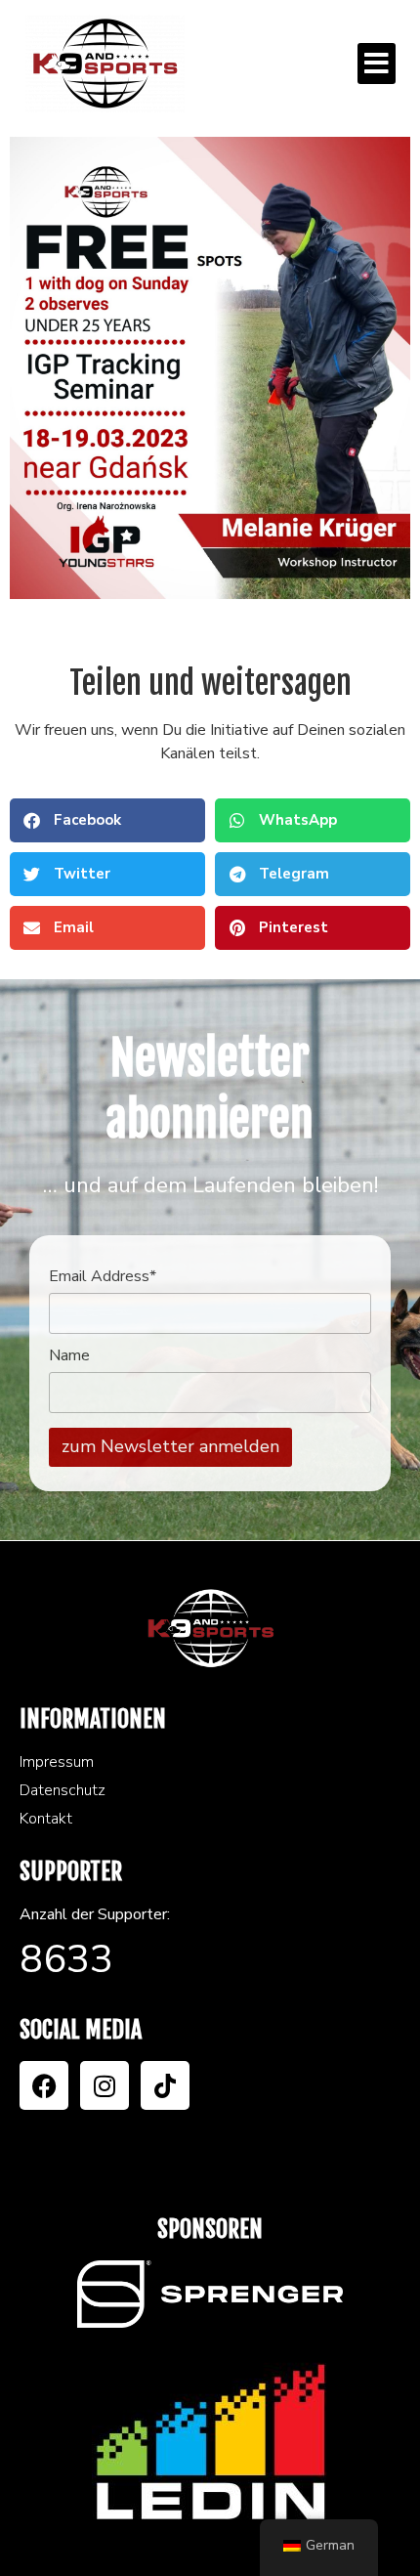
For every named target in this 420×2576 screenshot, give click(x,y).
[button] (377, 64)
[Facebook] (44, 2085)
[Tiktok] (165, 2085)
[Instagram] (105, 2085)
